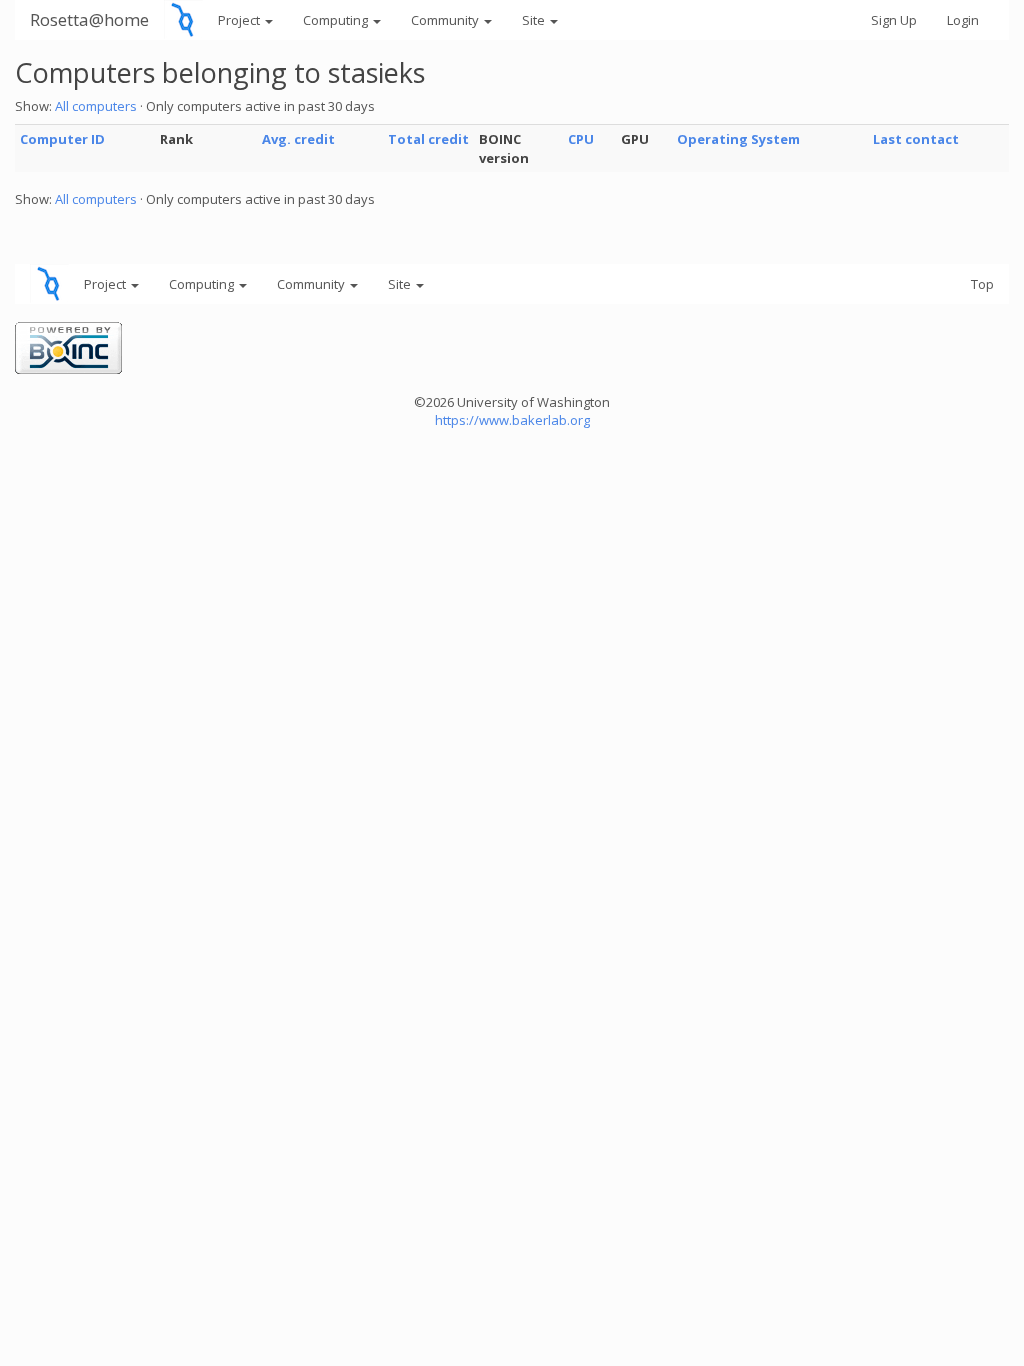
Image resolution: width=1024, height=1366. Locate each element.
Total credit (428, 139)
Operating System (738, 139)
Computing (337, 20)
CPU (581, 139)
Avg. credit (298, 139)
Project (240, 20)
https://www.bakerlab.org (512, 420)
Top (982, 284)
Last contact (916, 139)
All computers (96, 106)
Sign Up (894, 20)
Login (963, 20)
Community (446, 20)
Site (535, 20)
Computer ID (62, 139)
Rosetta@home (89, 19)
